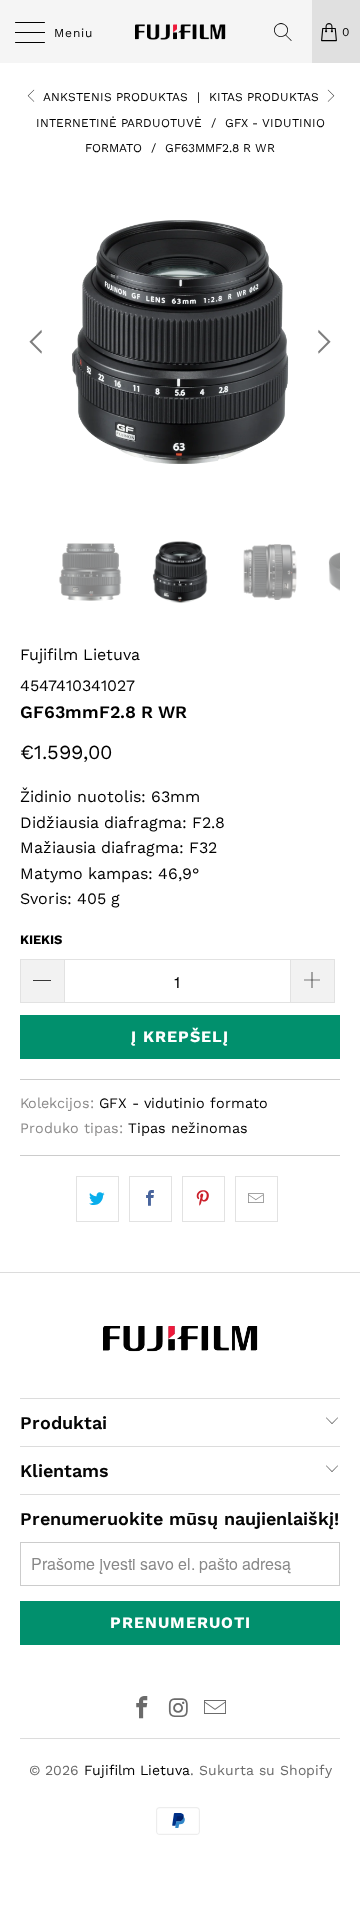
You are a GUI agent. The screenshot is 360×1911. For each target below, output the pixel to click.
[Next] (321, 342)
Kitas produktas (266, 97)
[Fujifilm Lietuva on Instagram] (179, 1709)
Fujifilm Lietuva (80, 654)
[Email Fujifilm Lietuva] (216, 1709)
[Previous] (39, 342)
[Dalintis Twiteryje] (97, 1199)
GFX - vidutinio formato (183, 1103)
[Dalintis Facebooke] (150, 1199)
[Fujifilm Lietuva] (180, 31)
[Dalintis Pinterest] (203, 1199)
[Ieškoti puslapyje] (290, 32)
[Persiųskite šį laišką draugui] (256, 1199)
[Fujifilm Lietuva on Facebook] (142, 1709)
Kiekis (41, 939)
